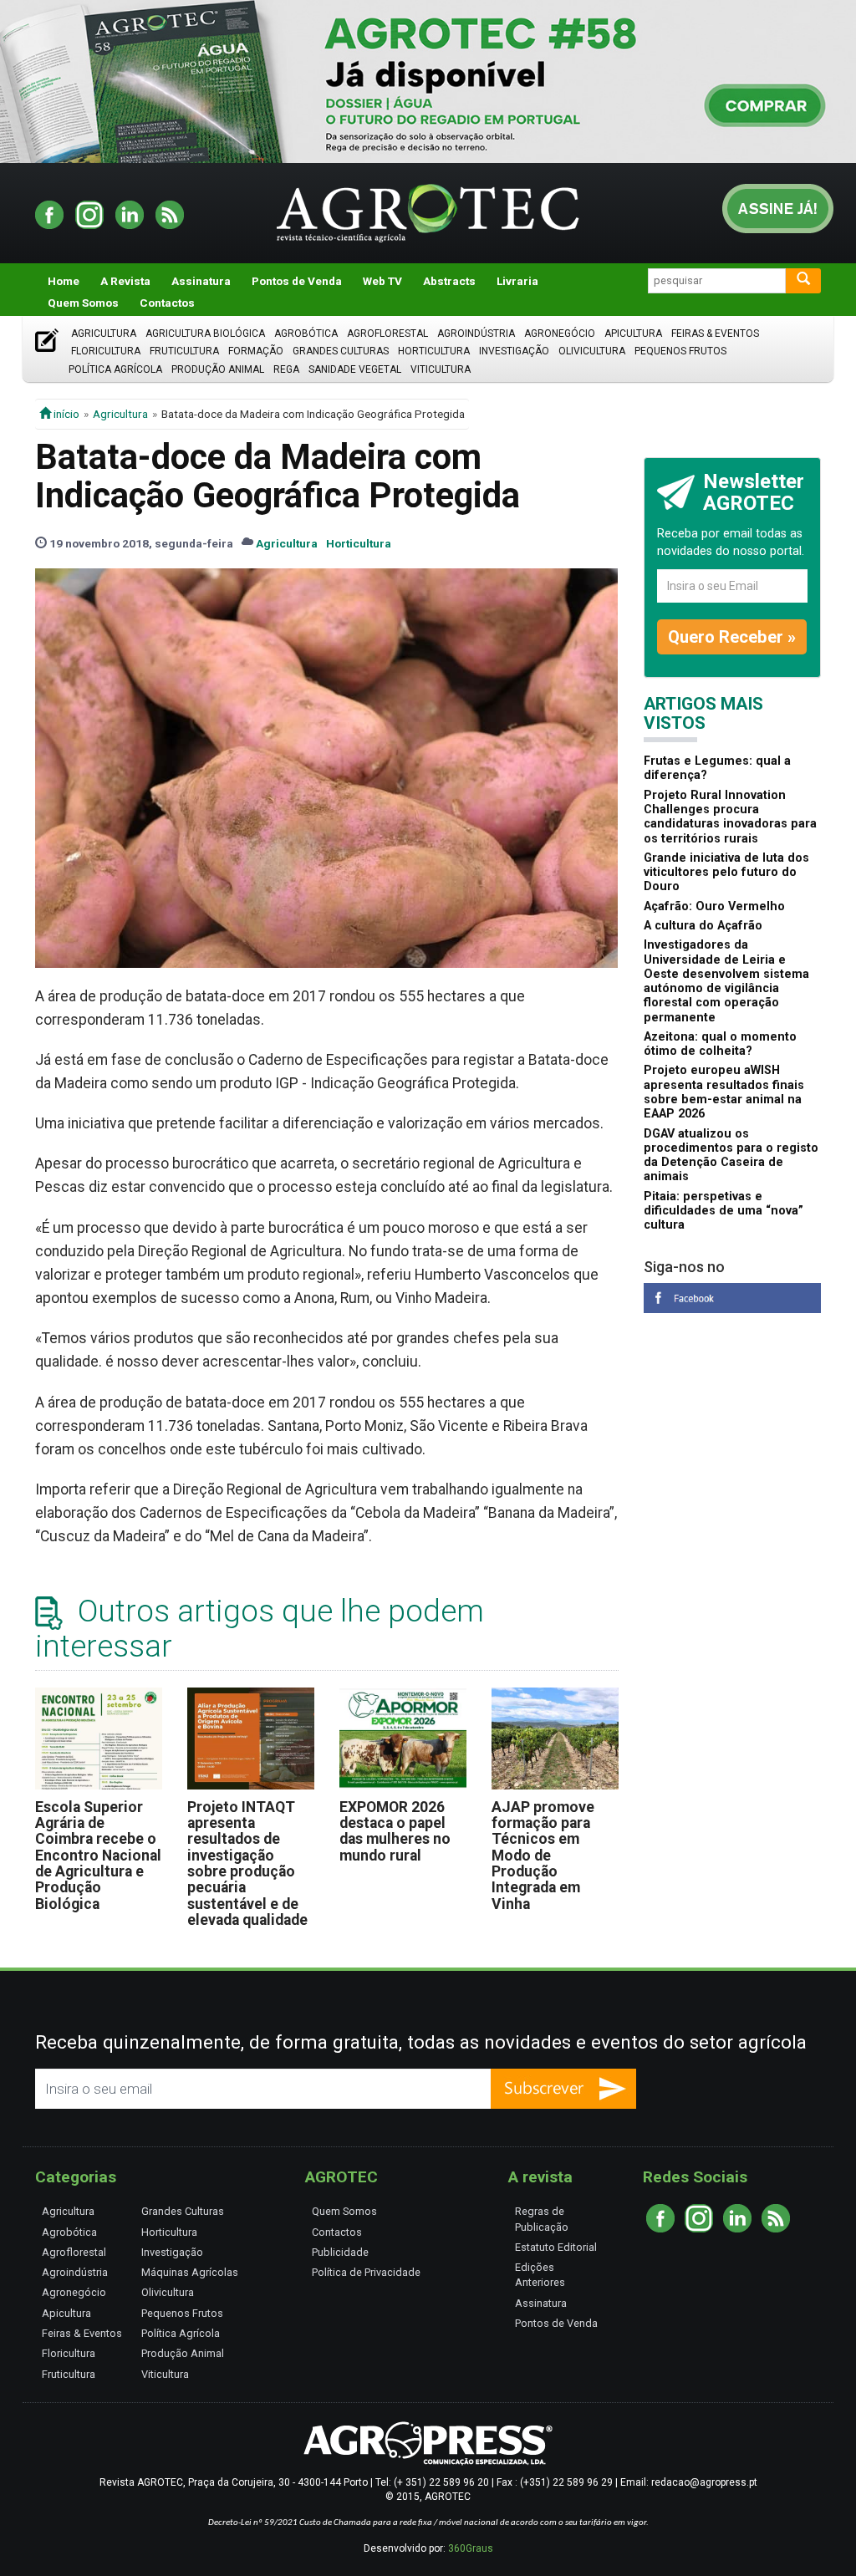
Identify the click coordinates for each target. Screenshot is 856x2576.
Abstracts (449, 281)
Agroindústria (476, 333)
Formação (256, 351)
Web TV (382, 281)
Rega (286, 369)
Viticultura (441, 369)
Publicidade (340, 2252)
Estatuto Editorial (556, 2247)
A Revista (125, 281)
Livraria (517, 281)
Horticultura (434, 351)
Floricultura (106, 351)
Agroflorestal (387, 333)
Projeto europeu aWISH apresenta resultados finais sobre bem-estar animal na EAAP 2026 (724, 1092)
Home (64, 281)
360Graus (471, 2548)
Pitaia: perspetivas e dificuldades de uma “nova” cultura (724, 1211)
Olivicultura (592, 351)
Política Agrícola (115, 369)
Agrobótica (306, 333)
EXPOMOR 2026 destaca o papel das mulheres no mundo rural (395, 1831)
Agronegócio (560, 333)
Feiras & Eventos (715, 333)
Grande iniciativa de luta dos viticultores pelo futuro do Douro (726, 873)
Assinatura (201, 281)
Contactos (167, 303)
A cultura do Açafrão (703, 926)
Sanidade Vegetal (355, 369)
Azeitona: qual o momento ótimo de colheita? (720, 1044)
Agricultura (104, 333)
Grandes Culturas (341, 351)
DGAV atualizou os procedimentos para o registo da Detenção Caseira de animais (731, 1156)
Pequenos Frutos (680, 351)
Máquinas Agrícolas (190, 2272)
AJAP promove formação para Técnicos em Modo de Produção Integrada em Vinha (543, 1856)
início (65, 414)
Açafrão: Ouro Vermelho (714, 906)
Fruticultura (184, 351)
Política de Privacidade (366, 2272)
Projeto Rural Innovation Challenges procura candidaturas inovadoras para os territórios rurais (730, 817)
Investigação (514, 351)
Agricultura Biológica (205, 333)
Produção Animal (218, 369)
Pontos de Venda (297, 281)
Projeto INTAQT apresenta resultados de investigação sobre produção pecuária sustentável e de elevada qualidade (247, 1863)
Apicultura (633, 333)
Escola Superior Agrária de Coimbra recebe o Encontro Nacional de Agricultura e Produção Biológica (98, 1856)
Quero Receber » (732, 637)
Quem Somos (83, 303)
